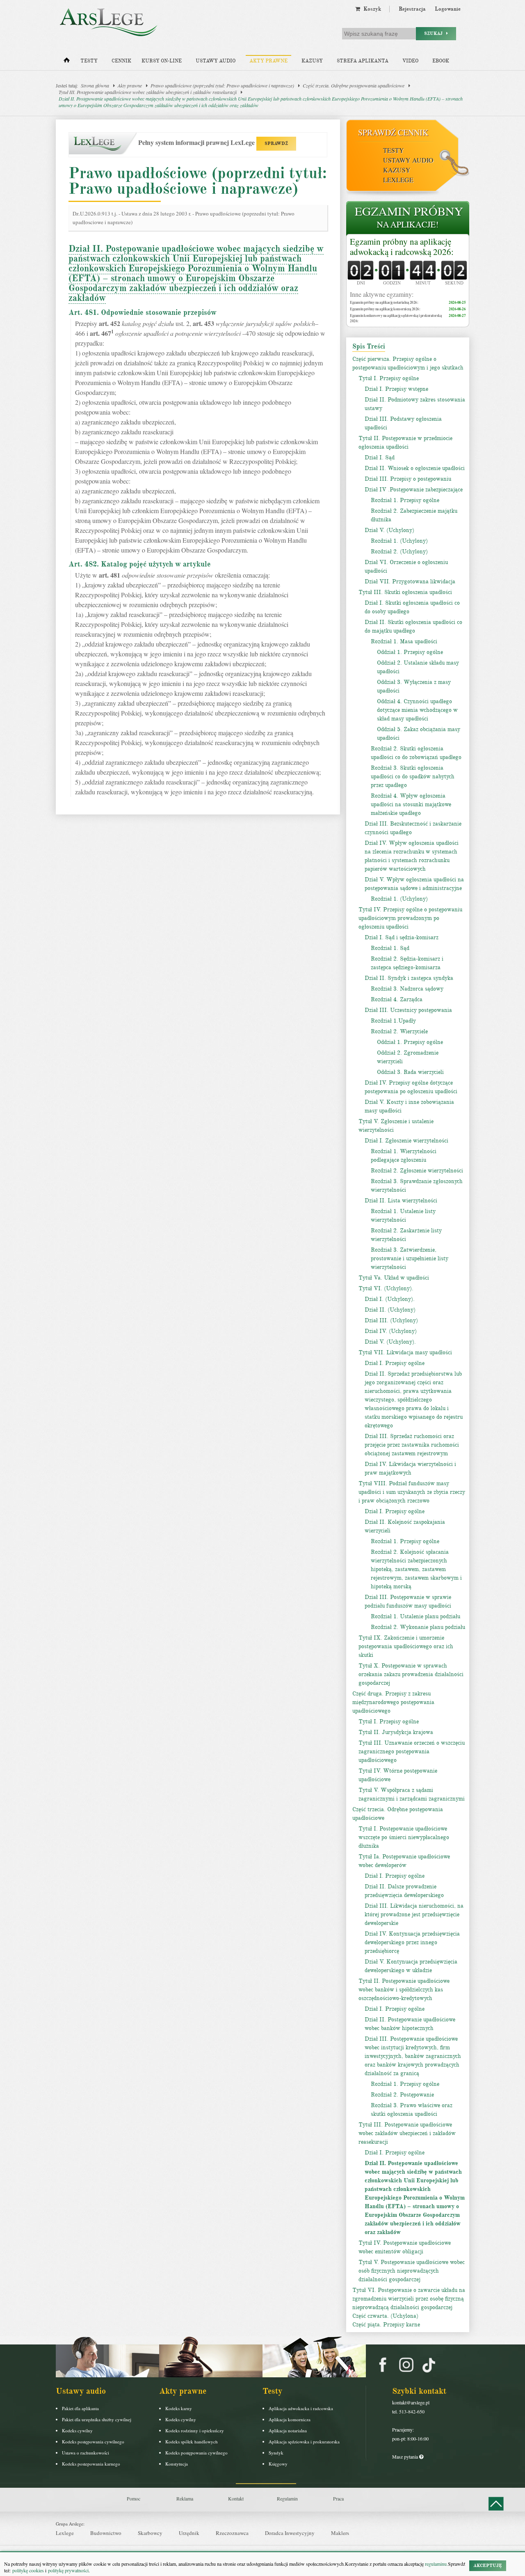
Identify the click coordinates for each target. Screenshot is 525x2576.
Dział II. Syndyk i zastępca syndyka (409, 978)
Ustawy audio (216, 61)
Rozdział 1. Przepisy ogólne (405, 500)
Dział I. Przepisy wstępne (396, 389)
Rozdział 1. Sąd (390, 948)
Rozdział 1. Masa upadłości (404, 641)
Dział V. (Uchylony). (390, 1342)
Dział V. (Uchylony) (389, 530)
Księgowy (278, 2464)
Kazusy (312, 61)
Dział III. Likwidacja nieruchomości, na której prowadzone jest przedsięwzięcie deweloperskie (414, 1914)
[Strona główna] (67, 62)
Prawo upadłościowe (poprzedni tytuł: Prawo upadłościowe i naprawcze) (222, 85)
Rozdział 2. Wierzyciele (399, 1031)
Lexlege (65, 2533)
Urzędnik (189, 2533)
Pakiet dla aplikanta (80, 2408)
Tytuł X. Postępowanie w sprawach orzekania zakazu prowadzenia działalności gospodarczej (411, 1674)
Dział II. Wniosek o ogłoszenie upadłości (415, 468)
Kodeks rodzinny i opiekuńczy (195, 2430)
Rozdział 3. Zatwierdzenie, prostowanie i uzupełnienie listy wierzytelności (410, 1258)
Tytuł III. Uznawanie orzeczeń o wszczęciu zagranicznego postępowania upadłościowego (412, 1751)
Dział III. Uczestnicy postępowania (408, 1010)
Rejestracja (412, 9)
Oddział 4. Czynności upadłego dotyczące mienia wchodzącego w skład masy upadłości (417, 710)
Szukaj (435, 33)
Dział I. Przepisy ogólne (395, 1363)
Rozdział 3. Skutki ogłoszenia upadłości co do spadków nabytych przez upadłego (413, 776)
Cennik (121, 61)
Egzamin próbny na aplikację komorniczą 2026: (385, 309)
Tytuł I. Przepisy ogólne (389, 378)
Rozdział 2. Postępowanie (402, 2095)
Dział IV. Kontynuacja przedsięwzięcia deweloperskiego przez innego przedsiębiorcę (412, 1942)
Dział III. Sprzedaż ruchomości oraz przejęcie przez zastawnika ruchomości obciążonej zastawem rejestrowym (412, 1445)
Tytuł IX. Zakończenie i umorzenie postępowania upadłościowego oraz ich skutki (406, 1646)
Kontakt (236, 2498)
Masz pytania (406, 2457)
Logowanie (448, 9)
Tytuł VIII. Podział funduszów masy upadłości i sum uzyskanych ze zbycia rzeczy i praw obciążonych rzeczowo (412, 1492)
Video (410, 61)
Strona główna (95, 85)
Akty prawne (268, 61)
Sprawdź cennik (393, 132)
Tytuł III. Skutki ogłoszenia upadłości (405, 592)
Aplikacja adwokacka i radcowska (301, 2408)
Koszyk (371, 9)
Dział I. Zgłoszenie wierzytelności (406, 1141)
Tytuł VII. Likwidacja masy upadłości (405, 1352)
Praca (338, 2498)
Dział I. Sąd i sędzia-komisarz (402, 937)
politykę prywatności (68, 2570)
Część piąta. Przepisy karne (386, 2325)
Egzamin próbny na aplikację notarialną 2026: (384, 302)
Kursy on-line (162, 61)
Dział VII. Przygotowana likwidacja (410, 581)
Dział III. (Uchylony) (391, 1320)
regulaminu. (436, 2564)
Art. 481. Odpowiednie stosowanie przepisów (143, 312)
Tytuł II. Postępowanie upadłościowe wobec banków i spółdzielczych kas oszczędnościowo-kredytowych (404, 1990)
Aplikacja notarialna (288, 2430)
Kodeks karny (179, 2408)
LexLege (398, 180)
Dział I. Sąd (380, 458)
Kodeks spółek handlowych (192, 2442)
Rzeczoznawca (232, 2533)
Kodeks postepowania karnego (91, 2464)
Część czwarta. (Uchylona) (385, 2316)
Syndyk (276, 2453)
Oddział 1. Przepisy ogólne (410, 652)
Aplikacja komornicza (290, 2419)
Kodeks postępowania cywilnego (93, 2442)
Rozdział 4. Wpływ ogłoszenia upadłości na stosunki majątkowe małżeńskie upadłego (411, 804)
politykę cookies (28, 2570)
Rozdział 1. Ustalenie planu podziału (415, 1616)
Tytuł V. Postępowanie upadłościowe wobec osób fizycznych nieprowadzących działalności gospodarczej (412, 2271)
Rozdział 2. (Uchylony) (399, 552)
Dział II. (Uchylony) (390, 1310)
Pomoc (134, 2498)
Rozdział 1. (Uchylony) (399, 541)
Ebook (441, 61)
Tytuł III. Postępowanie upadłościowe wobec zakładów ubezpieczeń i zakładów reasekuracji (148, 92)
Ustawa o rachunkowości (86, 2453)
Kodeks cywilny (77, 2430)
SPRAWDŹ (276, 143)
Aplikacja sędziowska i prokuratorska (304, 2442)
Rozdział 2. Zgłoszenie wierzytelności (417, 1171)
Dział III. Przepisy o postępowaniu (408, 479)
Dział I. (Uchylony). (390, 1299)
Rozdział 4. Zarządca (397, 999)
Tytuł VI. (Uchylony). (386, 1288)
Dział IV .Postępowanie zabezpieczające (414, 490)
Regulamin (287, 2498)
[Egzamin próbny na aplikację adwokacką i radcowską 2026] (408, 219)
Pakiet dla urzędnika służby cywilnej (97, 2419)
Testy (89, 61)
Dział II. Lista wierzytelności (401, 1201)
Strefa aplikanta (363, 61)
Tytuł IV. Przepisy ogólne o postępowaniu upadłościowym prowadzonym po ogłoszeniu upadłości (410, 918)
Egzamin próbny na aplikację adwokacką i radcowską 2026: (402, 247)
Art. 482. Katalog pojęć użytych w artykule (140, 564)
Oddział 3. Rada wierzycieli (410, 1072)
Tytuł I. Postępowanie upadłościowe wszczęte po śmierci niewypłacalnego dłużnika (404, 1837)
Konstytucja (177, 2464)
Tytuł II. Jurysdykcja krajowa (396, 1732)
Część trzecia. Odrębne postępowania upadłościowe (354, 85)
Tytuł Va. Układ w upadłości (394, 1278)
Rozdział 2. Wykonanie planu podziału (418, 1627)
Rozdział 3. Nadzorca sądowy (407, 989)
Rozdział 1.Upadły (393, 1021)
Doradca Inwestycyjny (290, 2533)
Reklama (185, 2498)
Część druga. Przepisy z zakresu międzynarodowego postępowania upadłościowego (393, 1702)
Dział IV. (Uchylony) (391, 1331)
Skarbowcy (150, 2533)
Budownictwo (106, 2533)
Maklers (340, 2533)
